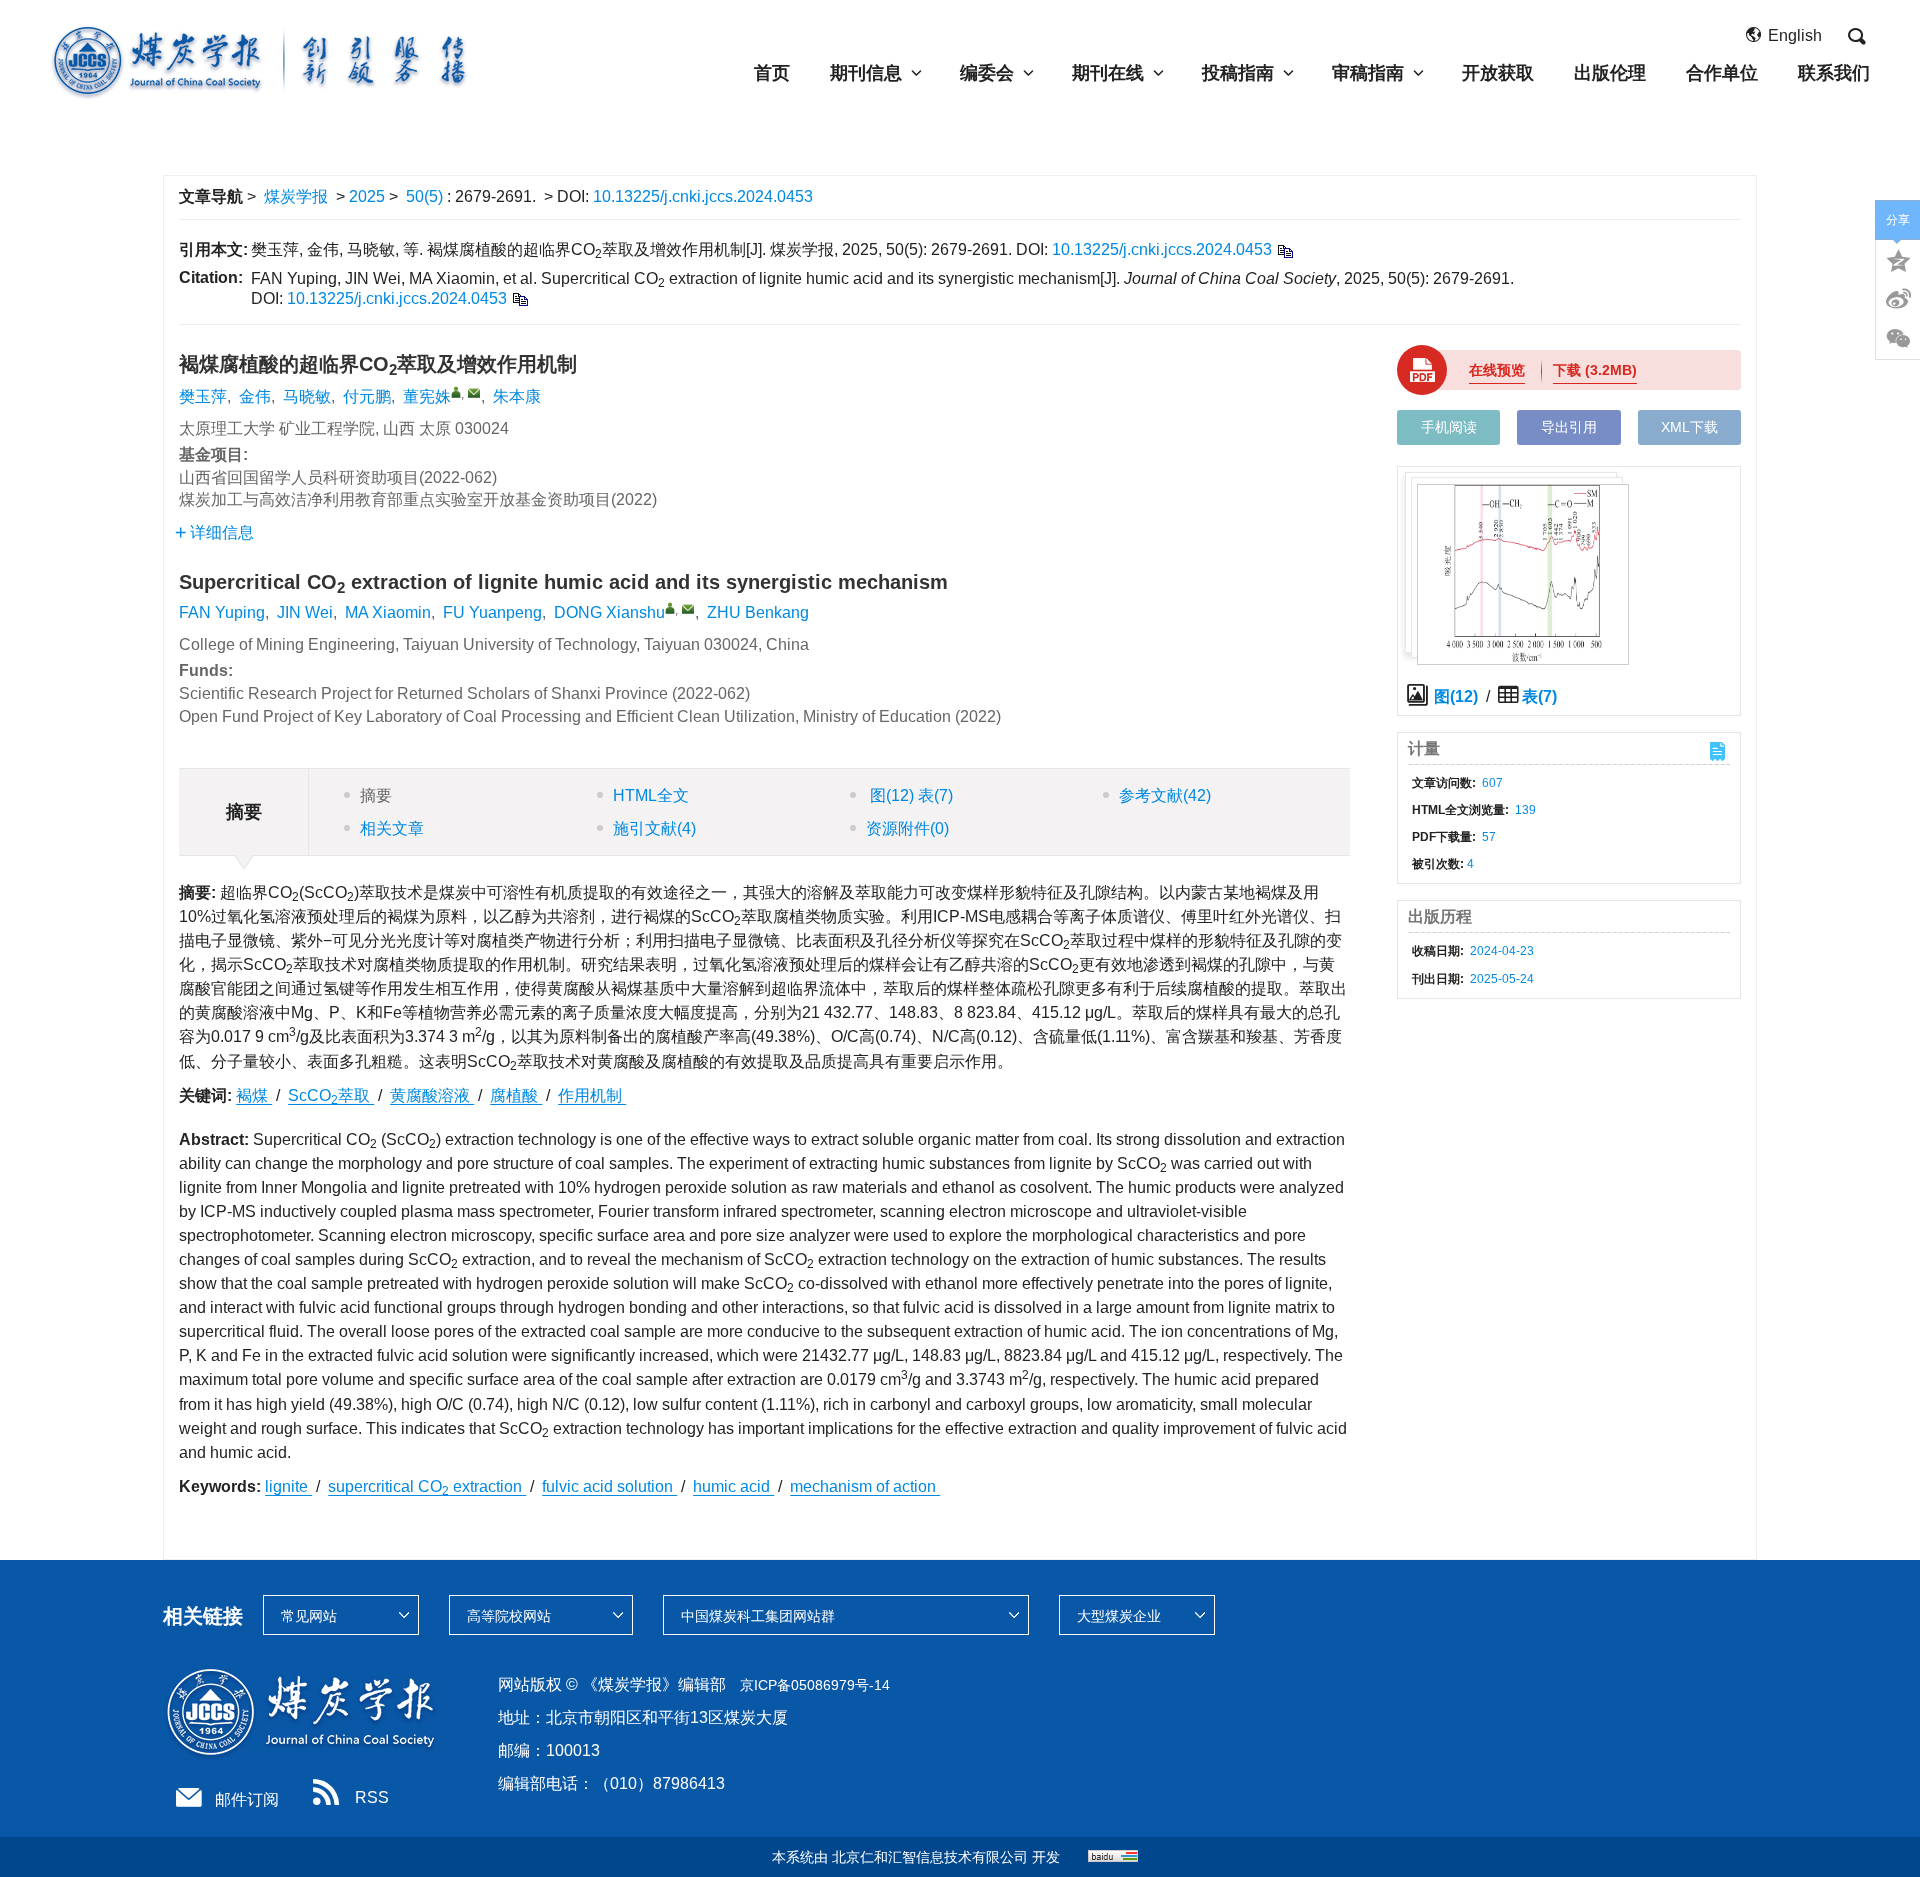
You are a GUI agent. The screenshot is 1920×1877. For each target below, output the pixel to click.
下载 (1595, 370)
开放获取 (1498, 73)
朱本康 (517, 396)
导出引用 (1569, 427)
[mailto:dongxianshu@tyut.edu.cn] (474, 393)
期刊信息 (866, 73)
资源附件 (907, 828)
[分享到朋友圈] (1898, 339)
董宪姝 (427, 396)
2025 (367, 196)
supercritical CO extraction (427, 1486)
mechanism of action (865, 1486)
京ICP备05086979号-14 (815, 1685)
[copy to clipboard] (519, 298)
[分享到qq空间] (1898, 259)
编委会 (987, 73)
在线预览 (1497, 370)
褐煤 (254, 1095)
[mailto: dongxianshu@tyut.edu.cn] (688, 609)
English (1795, 35)
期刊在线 (1108, 73)
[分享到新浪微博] (1898, 299)
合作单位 (1722, 73)
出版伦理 (1610, 73)
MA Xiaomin (388, 612)
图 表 (909, 795)
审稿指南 (1368, 73)
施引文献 (654, 828)
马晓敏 (307, 396)
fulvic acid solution (609, 1486)
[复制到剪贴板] (1284, 250)
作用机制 (592, 1095)
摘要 (376, 795)
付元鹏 (367, 396)
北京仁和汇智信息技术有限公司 (930, 1857)
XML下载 (1689, 427)
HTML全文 (651, 795)
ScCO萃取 (331, 1095)
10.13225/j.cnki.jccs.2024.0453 (703, 196)
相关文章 (392, 828)
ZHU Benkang (758, 612)
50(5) (426, 196)
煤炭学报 (296, 196)
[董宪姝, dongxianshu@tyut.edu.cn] (456, 392)
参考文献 (1165, 795)
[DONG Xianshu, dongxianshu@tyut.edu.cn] (670, 608)
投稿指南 (1238, 73)
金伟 (255, 396)
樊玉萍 (203, 396)
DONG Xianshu (609, 612)
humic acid (733, 1486)
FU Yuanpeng (492, 612)
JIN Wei (305, 612)
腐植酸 (516, 1095)
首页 (772, 73)
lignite (288, 1486)
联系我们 (1834, 73)
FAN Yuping (222, 612)
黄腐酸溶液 (432, 1095)
